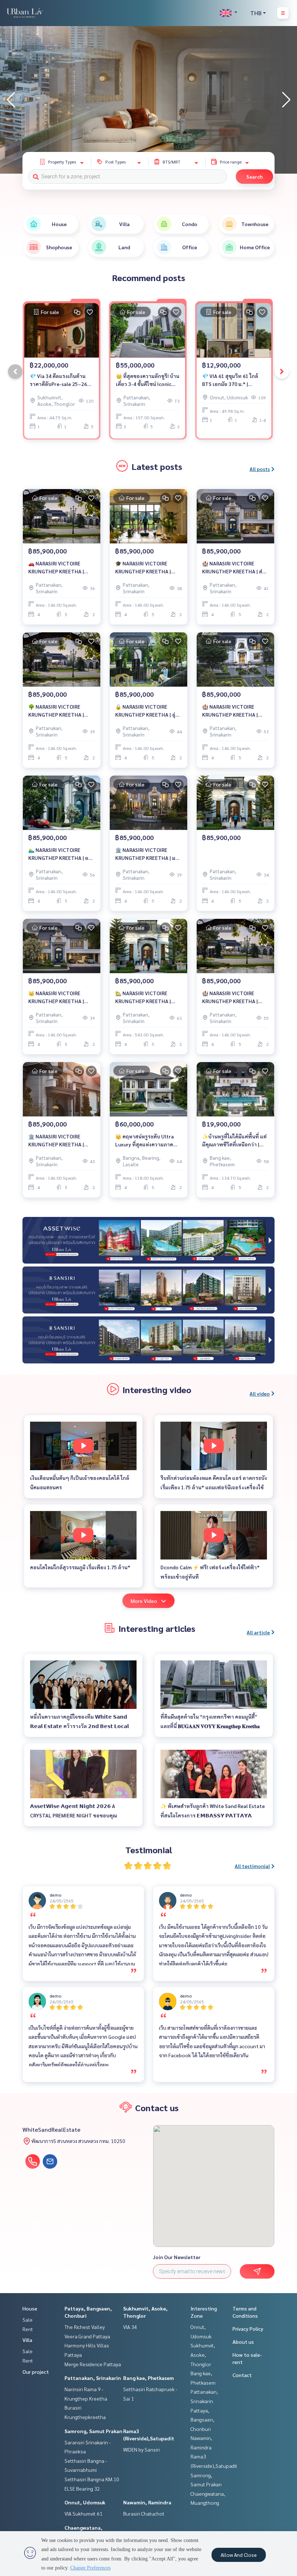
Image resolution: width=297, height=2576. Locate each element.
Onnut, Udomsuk (85, 2502)
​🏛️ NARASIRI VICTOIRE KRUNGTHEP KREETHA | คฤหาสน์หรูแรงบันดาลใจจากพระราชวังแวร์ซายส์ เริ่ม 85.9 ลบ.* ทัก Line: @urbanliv (61, 1141)
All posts (260, 469)
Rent (28, 2329)
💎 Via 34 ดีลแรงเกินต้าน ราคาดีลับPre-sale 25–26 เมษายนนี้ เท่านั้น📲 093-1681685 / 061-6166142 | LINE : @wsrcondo (59, 380)
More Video (144, 1601)
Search (254, 177)
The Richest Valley (85, 2327)
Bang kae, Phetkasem (148, 2378)
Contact (242, 2375)
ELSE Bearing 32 (82, 2488)
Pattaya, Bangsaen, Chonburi (202, 2420)
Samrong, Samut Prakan (93, 2431)
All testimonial (252, 1866)
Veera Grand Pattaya (87, 2336)
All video (260, 1393)
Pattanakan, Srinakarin (93, 2378)
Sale (28, 2320)
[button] (286, 100)
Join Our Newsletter (177, 2257)
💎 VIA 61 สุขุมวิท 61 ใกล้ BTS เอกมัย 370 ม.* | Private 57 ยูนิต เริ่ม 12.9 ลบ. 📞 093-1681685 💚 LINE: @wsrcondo (234, 380)
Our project (36, 2372)
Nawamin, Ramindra (147, 2502)
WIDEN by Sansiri (141, 2449)
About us (243, 2342)
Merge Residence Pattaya (93, 2364)
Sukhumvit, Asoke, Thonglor (203, 2354)
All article (258, 1632)
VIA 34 (130, 2327)
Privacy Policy (248, 2329)
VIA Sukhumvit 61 (83, 2513)
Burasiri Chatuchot (144, 2513)
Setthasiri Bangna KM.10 (92, 2479)
